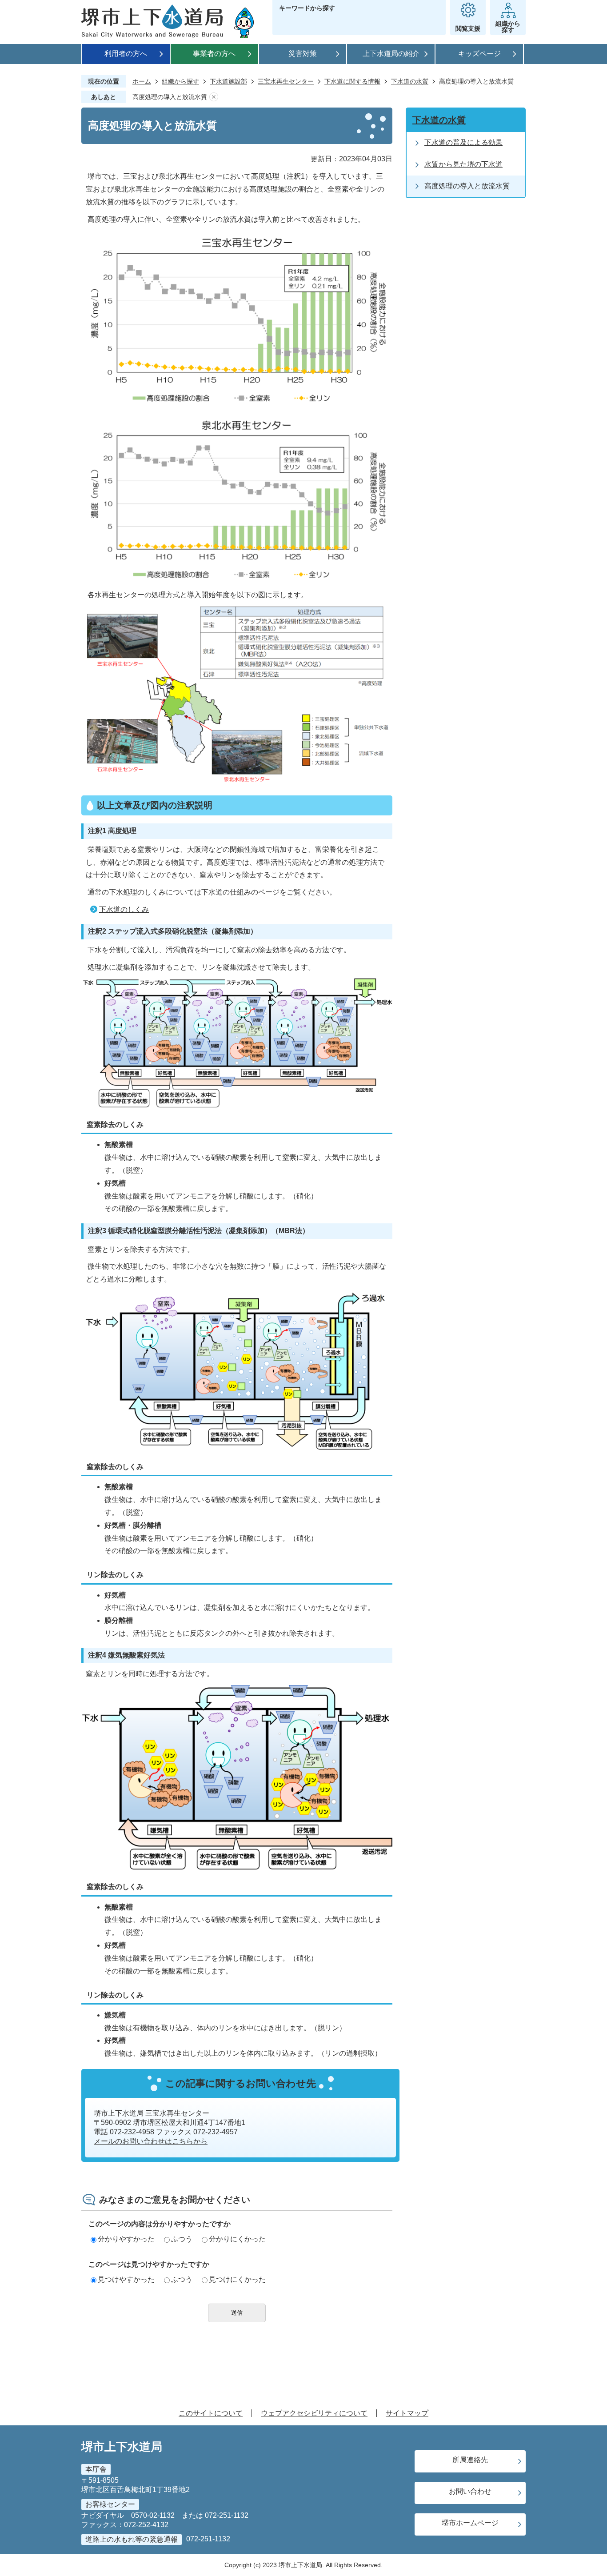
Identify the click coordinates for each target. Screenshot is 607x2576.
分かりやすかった (126, 2239)
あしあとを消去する (214, 97)
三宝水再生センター (286, 81)
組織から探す (180, 81)
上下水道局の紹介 (391, 54)
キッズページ (479, 54)
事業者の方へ (214, 54)
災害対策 (303, 54)
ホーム (142, 81)
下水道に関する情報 (352, 81)
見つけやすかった (126, 2279)
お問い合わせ (470, 2491)
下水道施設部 (228, 81)
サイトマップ (407, 2413)
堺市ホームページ (470, 2523)
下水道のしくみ (124, 909)
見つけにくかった (237, 2279)
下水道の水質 (410, 81)
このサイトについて (211, 2413)
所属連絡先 (470, 2460)
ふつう (182, 2239)
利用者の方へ (126, 54)
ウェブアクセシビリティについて (314, 2413)
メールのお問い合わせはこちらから (151, 2141)
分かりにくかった (237, 2239)
